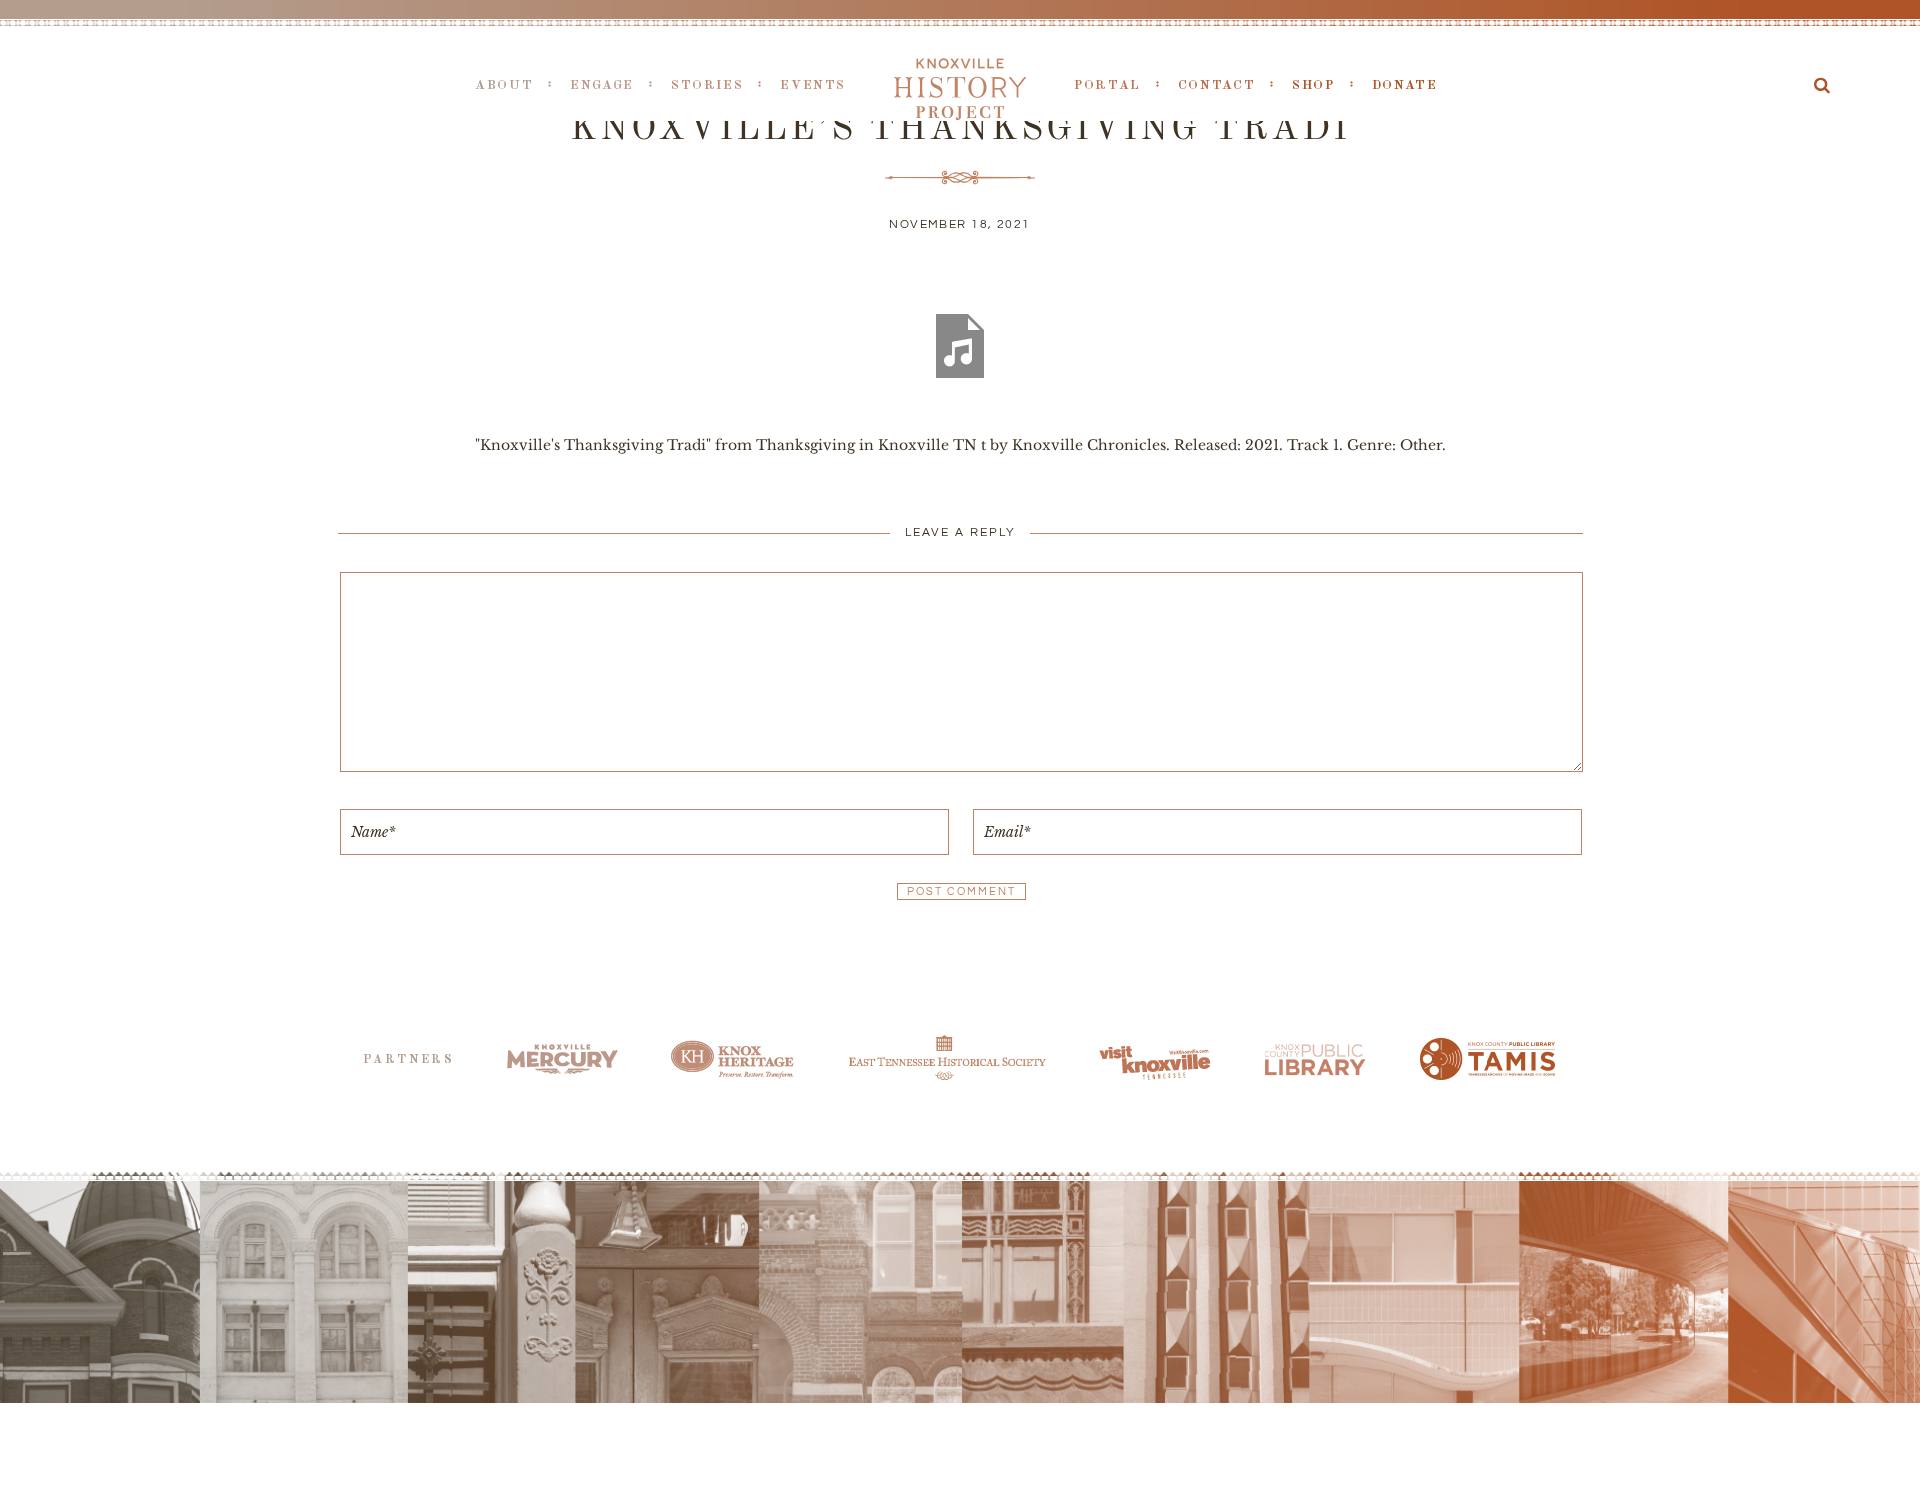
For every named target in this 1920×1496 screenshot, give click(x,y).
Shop (1313, 85)
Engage (602, 85)
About (504, 85)
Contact (1216, 85)
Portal (1107, 85)
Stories (707, 85)
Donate (1405, 85)
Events (813, 85)
